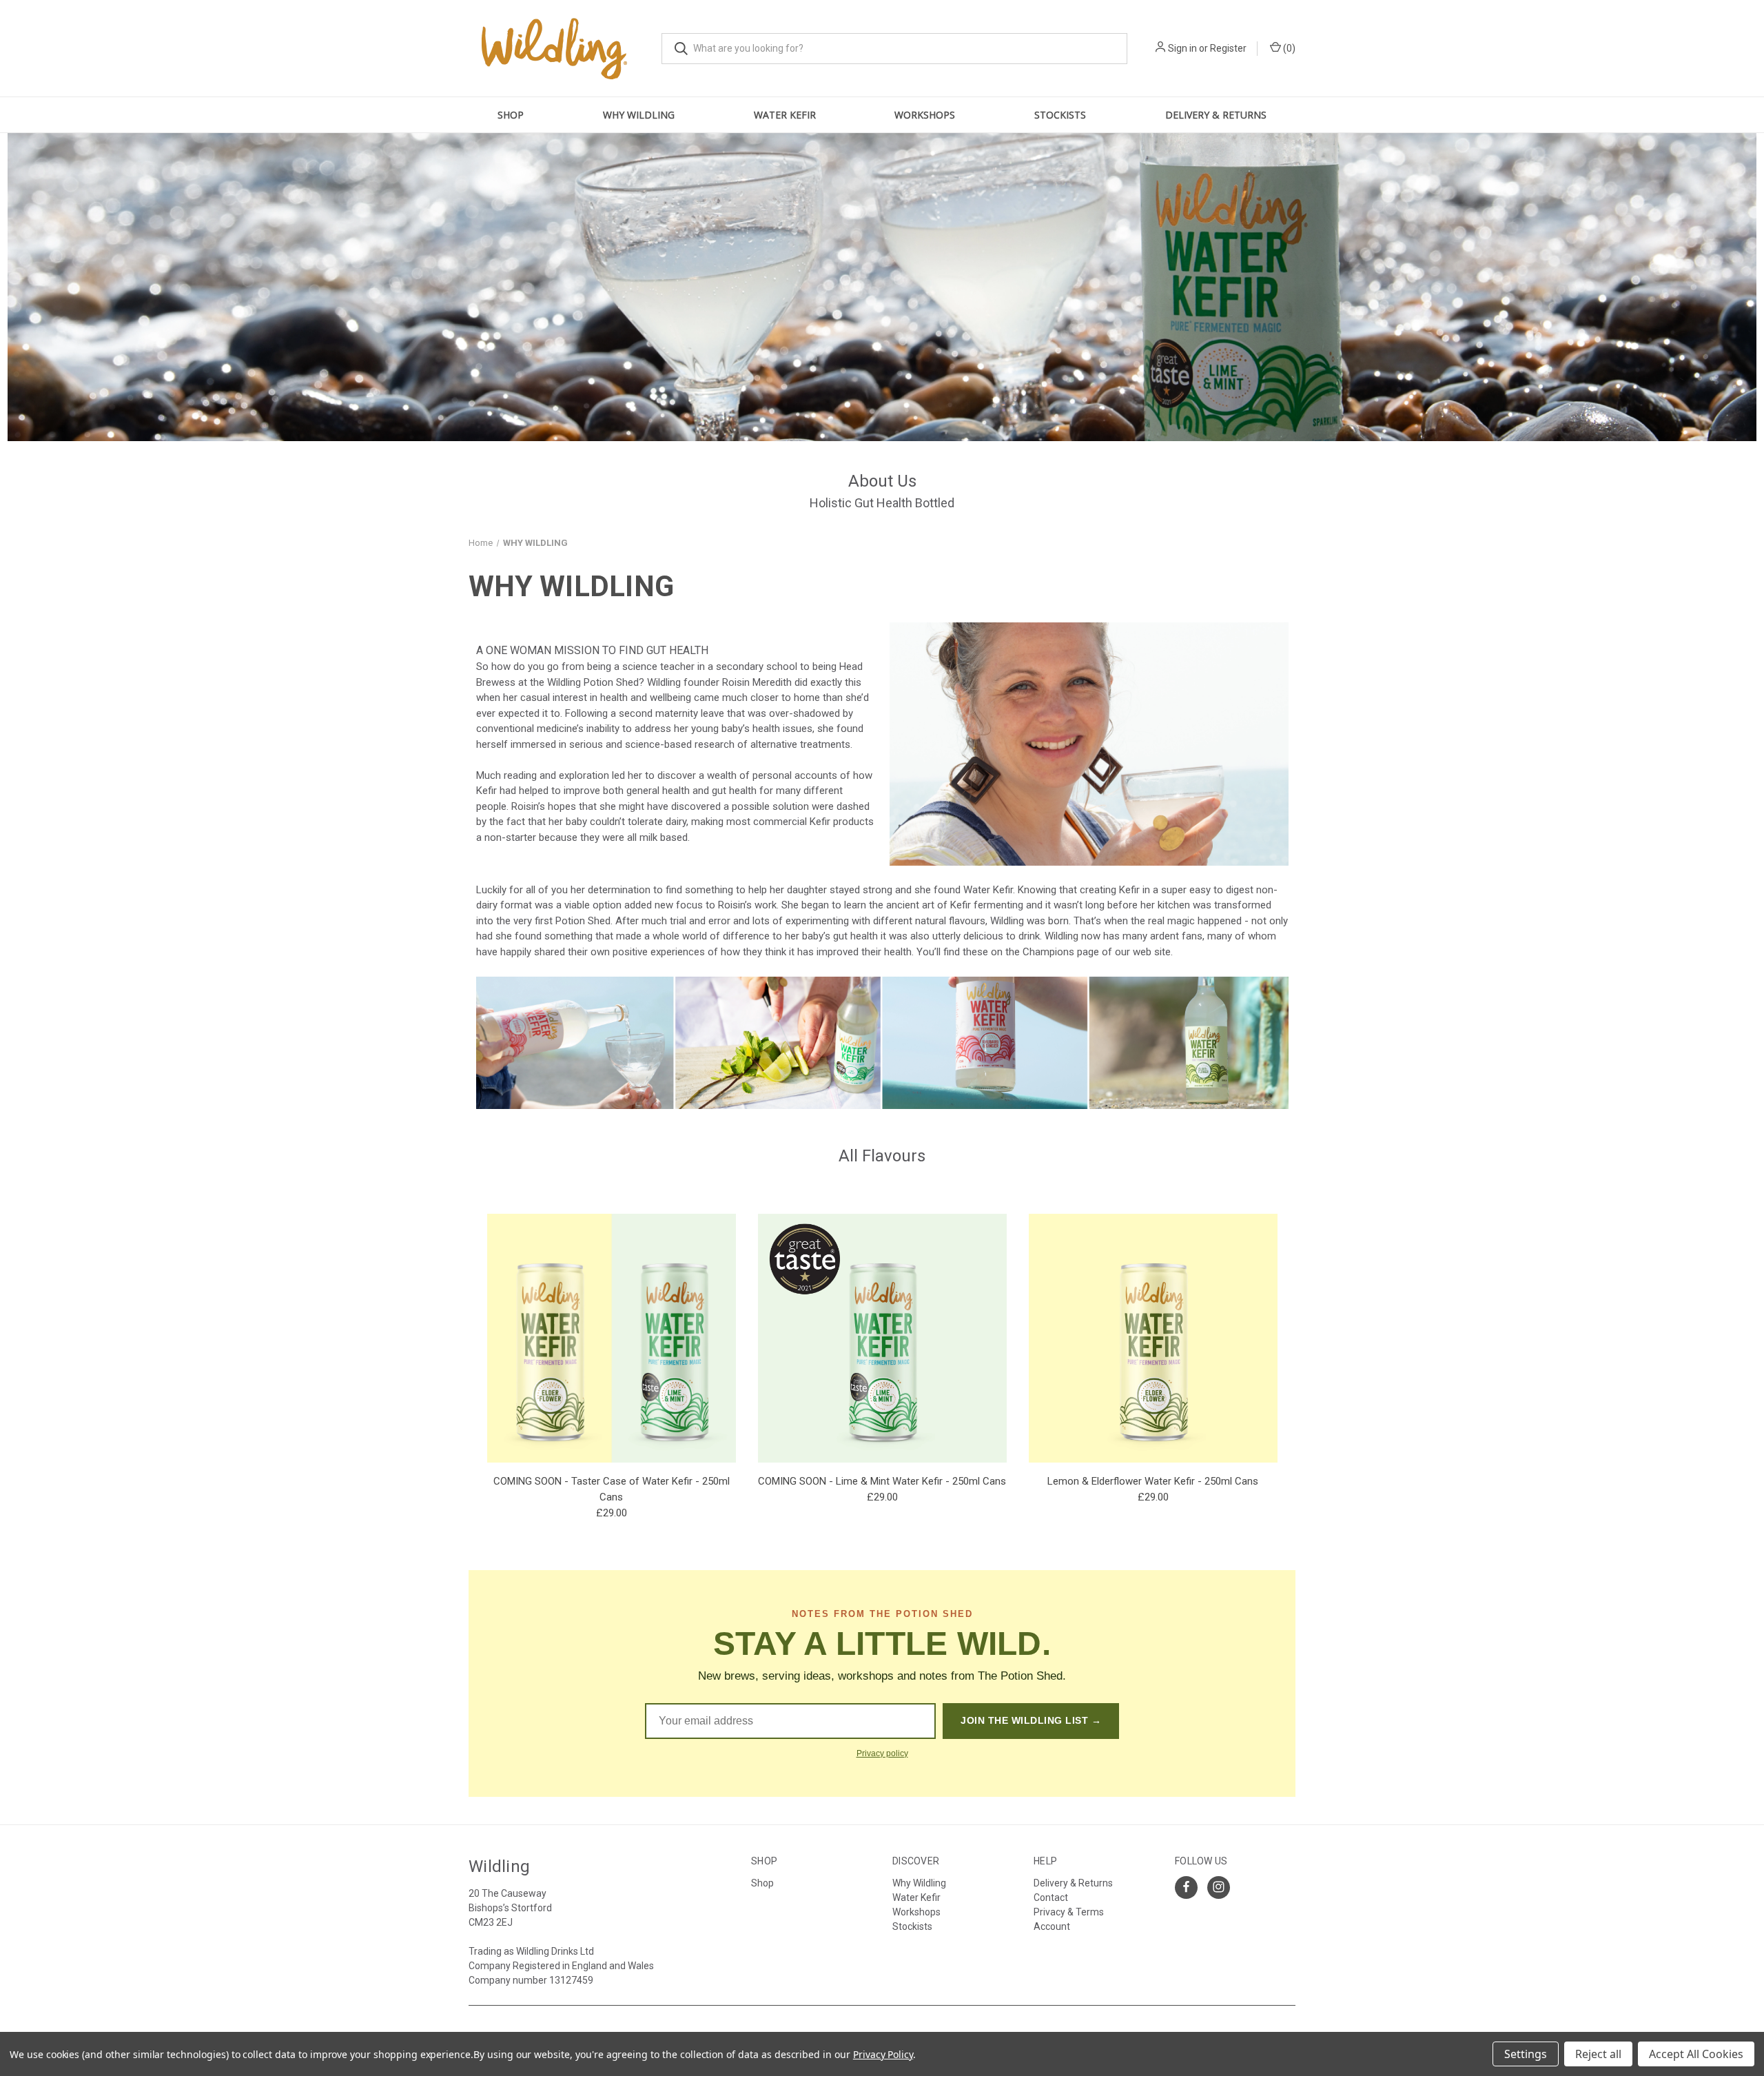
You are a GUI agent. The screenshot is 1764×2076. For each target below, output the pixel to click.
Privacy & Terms (1069, 1912)
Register (1228, 48)
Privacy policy (882, 1753)
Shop (511, 115)
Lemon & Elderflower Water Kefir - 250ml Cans (1153, 1481)
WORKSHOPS (925, 115)
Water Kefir (785, 115)
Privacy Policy (883, 2054)
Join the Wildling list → (1031, 1720)
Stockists (1060, 115)
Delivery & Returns (1216, 115)
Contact (1051, 1897)
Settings (1526, 2054)
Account (1052, 1926)
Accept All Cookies (1696, 2054)
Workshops (916, 1912)
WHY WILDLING (639, 115)
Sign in (1182, 48)
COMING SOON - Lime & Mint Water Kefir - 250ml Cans (882, 1481)
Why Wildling (919, 1883)
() (1288, 48)
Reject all (1598, 2054)
